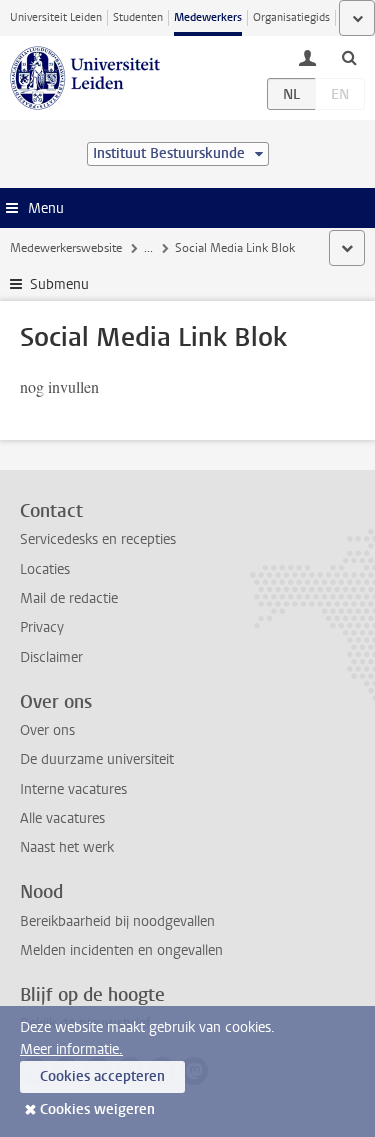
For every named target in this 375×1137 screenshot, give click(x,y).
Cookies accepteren (102, 1076)
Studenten (138, 17)
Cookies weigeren (97, 1109)
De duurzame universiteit (97, 759)
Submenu (59, 284)
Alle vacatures (62, 818)
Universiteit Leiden (56, 17)
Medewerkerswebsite (66, 248)
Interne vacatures (73, 789)
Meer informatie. (71, 1049)
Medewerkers (208, 17)
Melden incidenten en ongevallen (121, 950)
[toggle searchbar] (349, 57)
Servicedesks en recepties (98, 539)
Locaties (45, 569)
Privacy (42, 627)
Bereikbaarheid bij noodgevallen (117, 921)
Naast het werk (67, 847)
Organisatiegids (291, 17)
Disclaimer (51, 657)
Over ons (47, 730)
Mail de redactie (69, 598)
